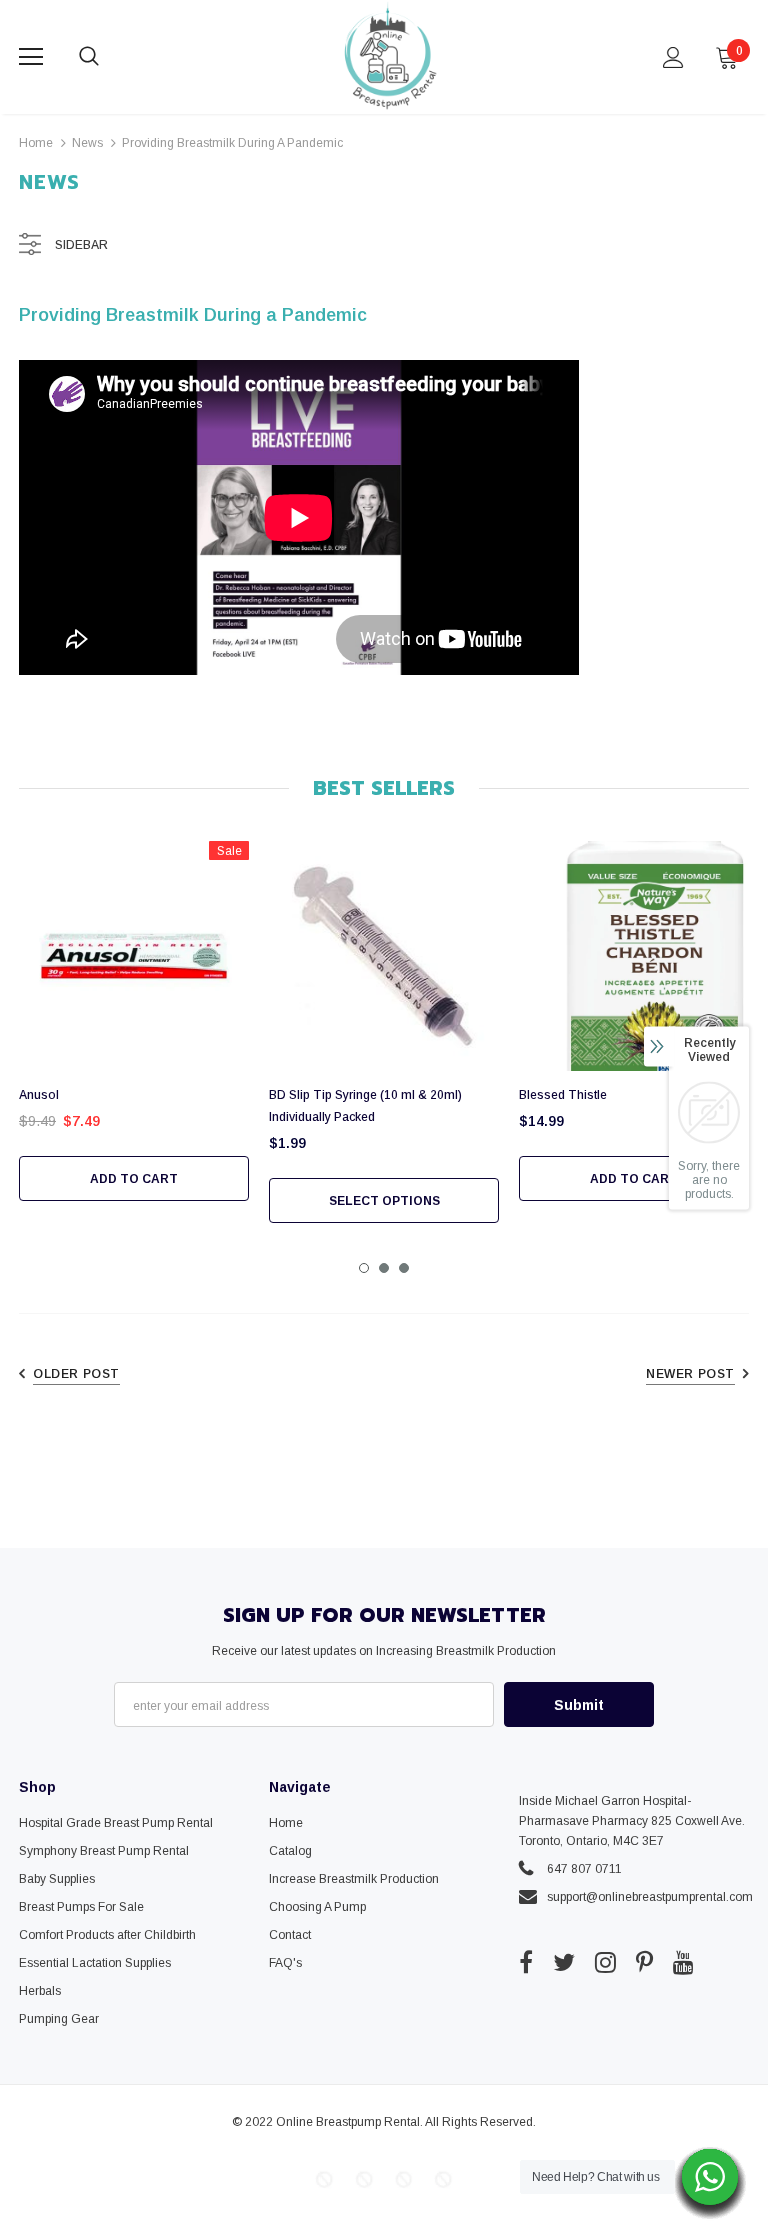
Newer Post (690, 1374)
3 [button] (404, 1268)
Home (36, 143)
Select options (384, 1201)
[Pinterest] (644, 1962)
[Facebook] (526, 1962)
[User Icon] (673, 57)
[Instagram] (605, 1962)
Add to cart (134, 1179)
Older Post (76, 1374)
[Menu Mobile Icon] (31, 57)
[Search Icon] (109, 57)
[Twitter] (564, 1962)
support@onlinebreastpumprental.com (650, 1897)
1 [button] (364, 1268)
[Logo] (387, 56)
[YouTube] (683, 1962)
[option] (134, 1021)
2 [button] (384, 1268)
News (87, 143)
